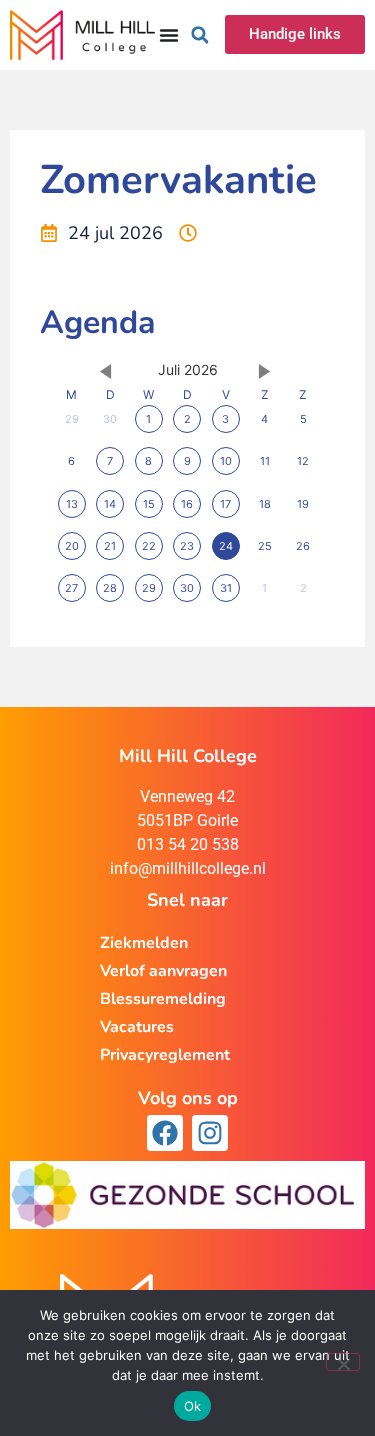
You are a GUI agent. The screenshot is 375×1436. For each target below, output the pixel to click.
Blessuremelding (163, 999)
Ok (193, 1406)
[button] (200, 35)
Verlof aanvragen (163, 971)
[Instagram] (210, 1133)
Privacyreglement (165, 1055)
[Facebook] (165, 1133)
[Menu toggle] (169, 35)
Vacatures (137, 1027)
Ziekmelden (144, 943)
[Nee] (343, 1362)
